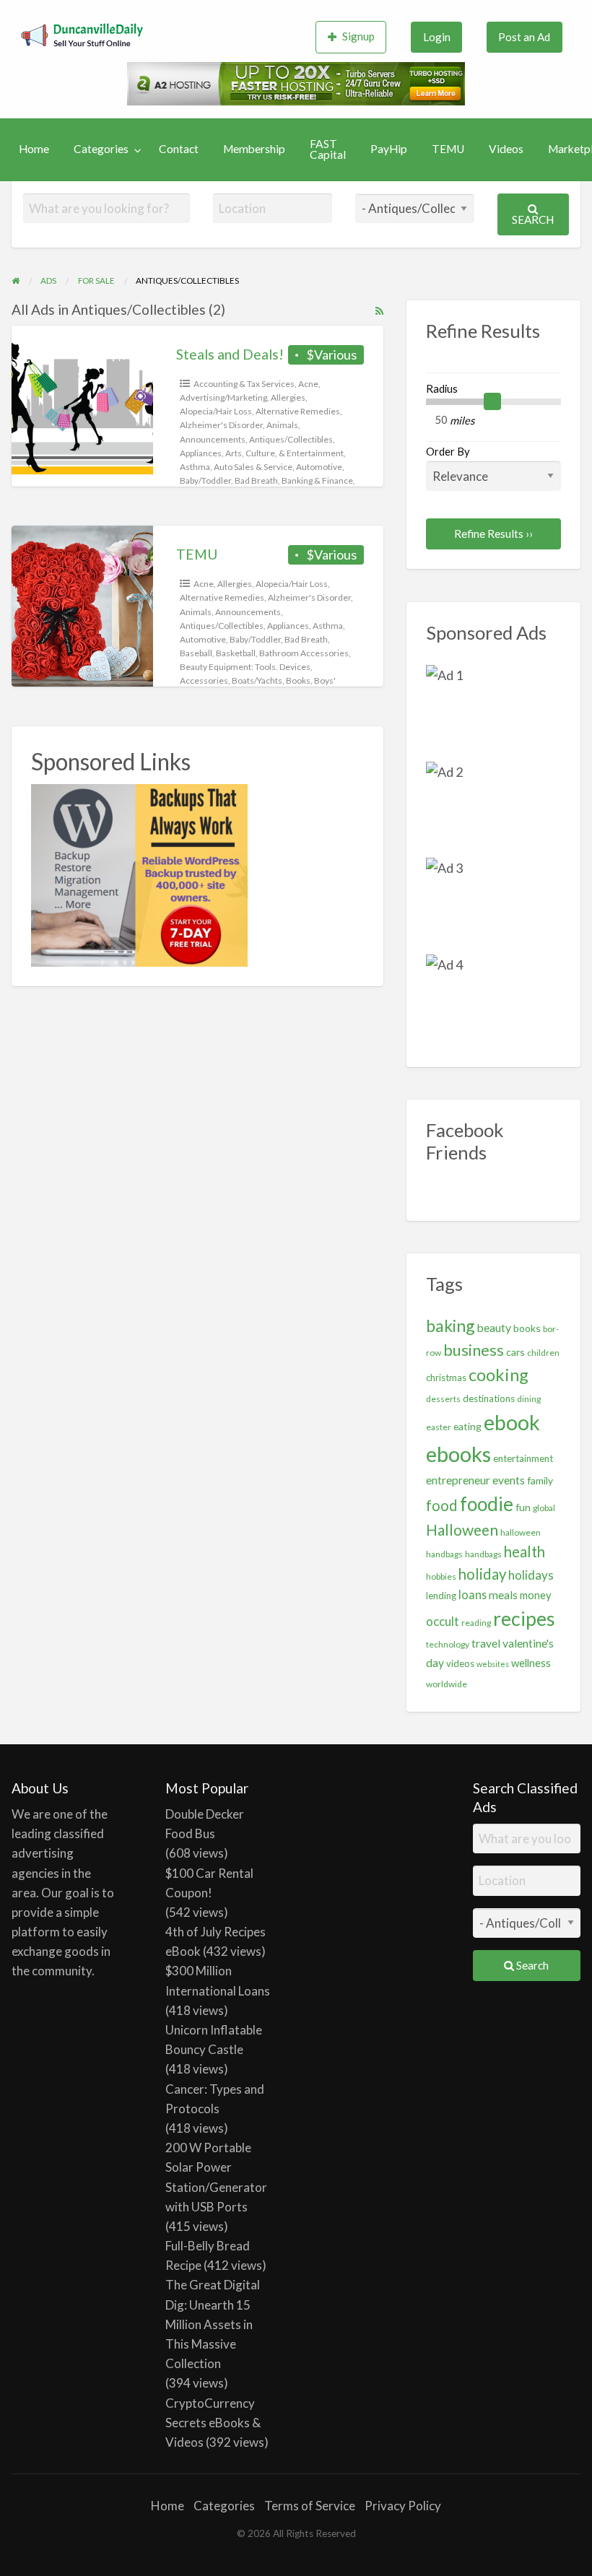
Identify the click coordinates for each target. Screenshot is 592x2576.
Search (533, 219)
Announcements (213, 439)
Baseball (196, 653)
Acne (308, 384)
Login (437, 37)
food (442, 1505)
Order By (448, 451)
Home (34, 149)
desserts (443, 1399)
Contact (179, 149)
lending (441, 1596)
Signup (358, 36)
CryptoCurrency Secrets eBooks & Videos (213, 2423)
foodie (487, 1504)
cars (515, 1352)
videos (460, 1663)
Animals (282, 425)
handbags (483, 1554)
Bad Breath (256, 480)
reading (476, 1623)
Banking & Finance (317, 480)
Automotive (319, 467)
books (527, 1328)
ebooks (458, 1454)
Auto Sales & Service (253, 467)
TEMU (448, 149)
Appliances (201, 453)
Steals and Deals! (230, 354)
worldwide (447, 1684)
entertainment (523, 1458)
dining (529, 1399)
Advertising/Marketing (223, 397)
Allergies (288, 397)
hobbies (441, 1576)
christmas (446, 1378)
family (540, 1480)
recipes (524, 1618)
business (474, 1350)
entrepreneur (458, 1480)
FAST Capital (328, 149)
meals (503, 1595)
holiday (482, 1574)
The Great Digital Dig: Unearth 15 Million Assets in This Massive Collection (213, 2324)
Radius (442, 388)
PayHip (389, 149)
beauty (494, 1328)
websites (493, 1664)
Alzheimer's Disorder (221, 425)
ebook (512, 1422)
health (524, 1552)
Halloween (462, 1529)
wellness (531, 1663)
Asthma (195, 467)
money (536, 1595)
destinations (489, 1398)
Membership (254, 149)
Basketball (236, 653)
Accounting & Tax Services (244, 384)
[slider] (492, 402)
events (509, 1480)
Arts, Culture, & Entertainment (284, 453)
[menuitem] (351, 37)
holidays (531, 1575)
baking (450, 1326)
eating (467, 1426)
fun (523, 1507)
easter (439, 1427)
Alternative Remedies (298, 411)
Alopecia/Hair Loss (216, 411)
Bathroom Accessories (304, 653)
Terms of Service (310, 2506)
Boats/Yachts (257, 680)
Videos (506, 149)
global (544, 1508)
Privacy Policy (403, 2506)
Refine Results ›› (493, 534)
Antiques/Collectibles (291, 439)
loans (473, 1594)
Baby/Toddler (205, 480)
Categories (101, 149)
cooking (499, 1375)
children (543, 1353)
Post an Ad (524, 37)
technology (448, 1644)
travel (486, 1643)
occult (443, 1621)
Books (298, 680)
